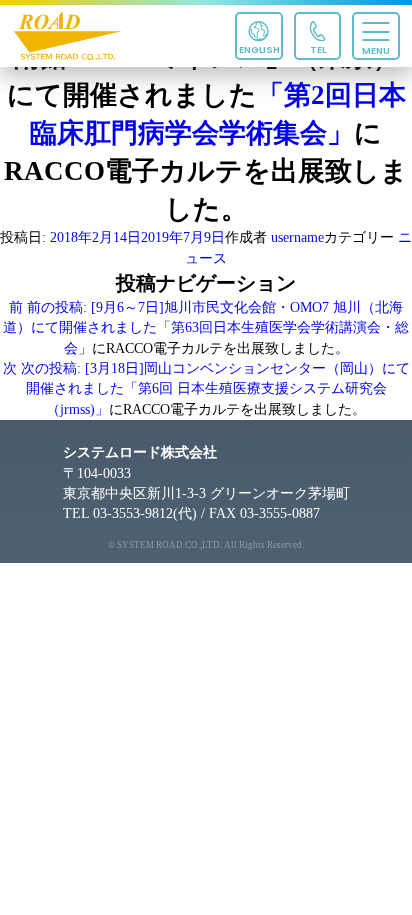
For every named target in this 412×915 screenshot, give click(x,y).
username (297, 237)
